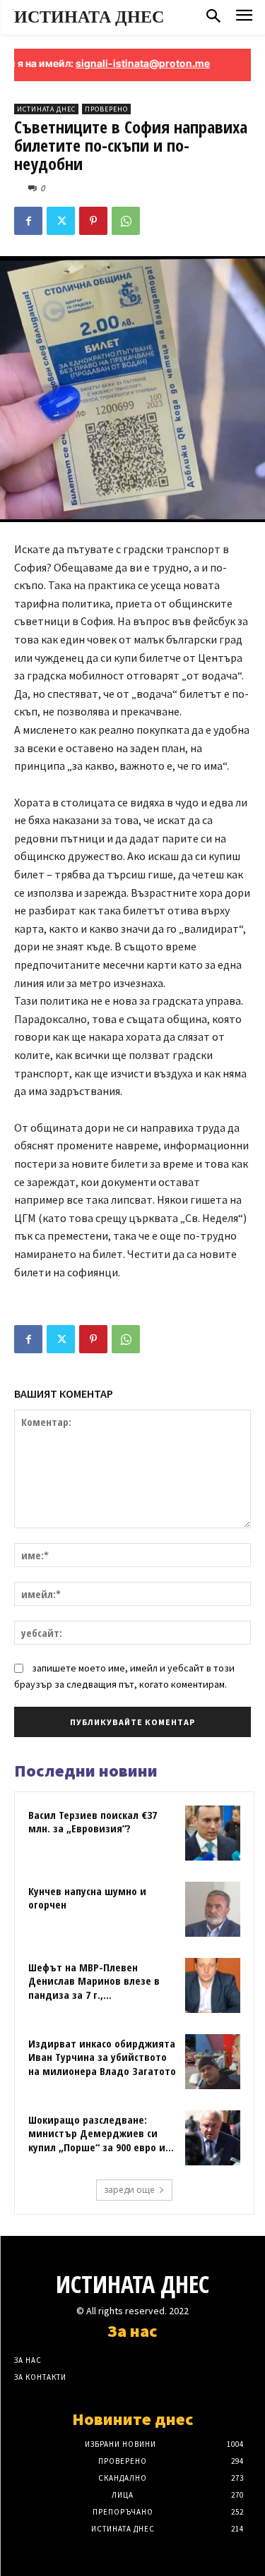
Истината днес (46, 109)
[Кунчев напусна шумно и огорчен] (213, 1909)
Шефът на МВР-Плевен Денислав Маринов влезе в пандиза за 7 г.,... (94, 1981)
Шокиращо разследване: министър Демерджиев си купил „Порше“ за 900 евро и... (101, 2133)
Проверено (106, 109)
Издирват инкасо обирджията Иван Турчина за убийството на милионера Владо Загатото (102, 2057)
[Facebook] (28, 221)
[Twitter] (61, 221)
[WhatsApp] (126, 221)
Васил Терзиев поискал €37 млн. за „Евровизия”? (93, 1822)
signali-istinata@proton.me (124, 63)
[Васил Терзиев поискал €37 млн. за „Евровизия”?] (213, 1833)
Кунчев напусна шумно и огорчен (87, 1898)
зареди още (129, 2190)
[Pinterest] (93, 221)
